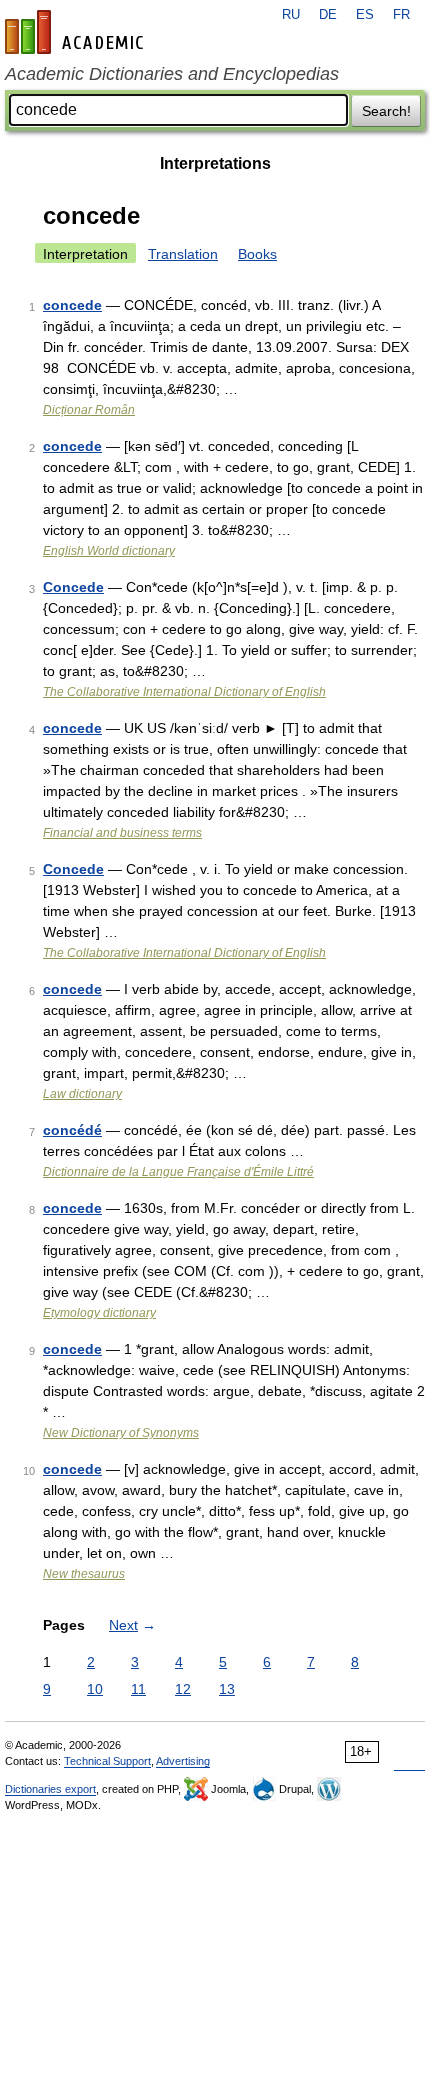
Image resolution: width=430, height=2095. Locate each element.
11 (138, 1689)
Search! (386, 111)
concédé (72, 1130)
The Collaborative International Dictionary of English (184, 692)
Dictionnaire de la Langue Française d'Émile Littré (178, 1172)
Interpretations (215, 163)
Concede (73, 587)
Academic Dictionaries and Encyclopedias (172, 74)
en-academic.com (77, 32)
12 (183, 1689)
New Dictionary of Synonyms (121, 1433)
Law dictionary (82, 1094)
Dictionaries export (50, 1789)
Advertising (183, 1761)
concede (72, 305)
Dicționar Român (89, 410)
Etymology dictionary (99, 1313)
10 (95, 1689)
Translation (183, 254)
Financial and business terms (122, 833)
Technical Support (107, 1761)
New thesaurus (84, 1574)
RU (291, 15)
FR (401, 15)
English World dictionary (109, 551)
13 (227, 1689)
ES (365, 15)
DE (328, 15)
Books (257, 254)
